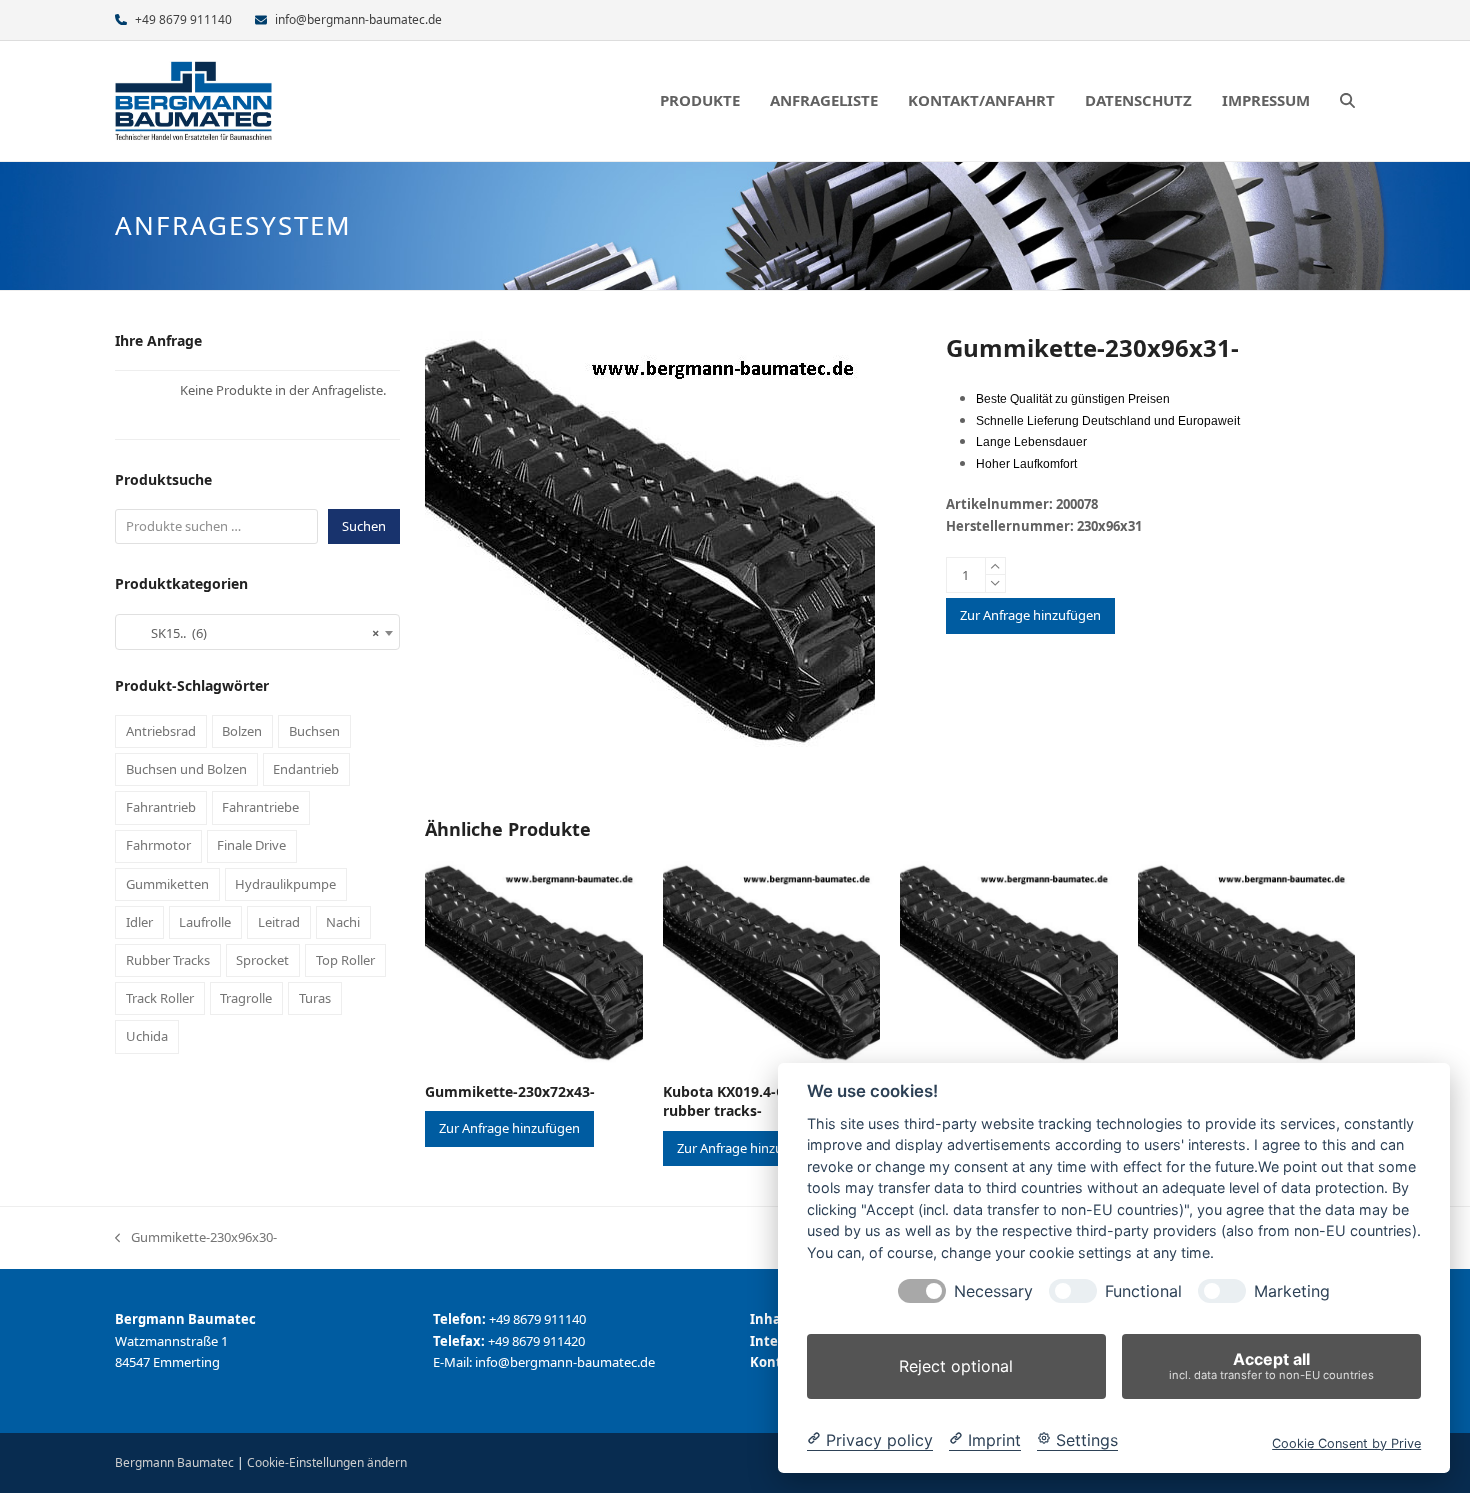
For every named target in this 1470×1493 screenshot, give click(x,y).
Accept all (1271, 1365)
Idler (139, 922)
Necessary (993, 1291)
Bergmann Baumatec (174, 1462)
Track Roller (160, 998)
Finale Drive (251, 845)
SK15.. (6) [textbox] (251, 633)
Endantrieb (306, 769)
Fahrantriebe (260, 807)
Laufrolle (205, 922)
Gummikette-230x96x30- (196, 1238)
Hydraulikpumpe (285, 884)
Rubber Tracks (168, 960)
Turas (315, 998)
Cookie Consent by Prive (1346, 1442)
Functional (1143, 1291)
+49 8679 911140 (183, 19)
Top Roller (345, 960)
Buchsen (314, 731)
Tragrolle (246, 998)
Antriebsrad (161, 731)
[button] (1347, 101)
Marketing (1292, 1291)
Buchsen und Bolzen (186, 769)
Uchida (147, 1036)
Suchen (364, 526)
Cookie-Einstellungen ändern (327, 1462)
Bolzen (242, 731)
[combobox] (257, 632)
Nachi (343, 922)
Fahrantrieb (161, 807)
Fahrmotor (158, 845)
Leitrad (279, 922)
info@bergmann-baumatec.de (358, 19)
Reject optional (956, 1366)
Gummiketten (167, 884)
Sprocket (262, 960)
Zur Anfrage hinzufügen (1030, 615)
